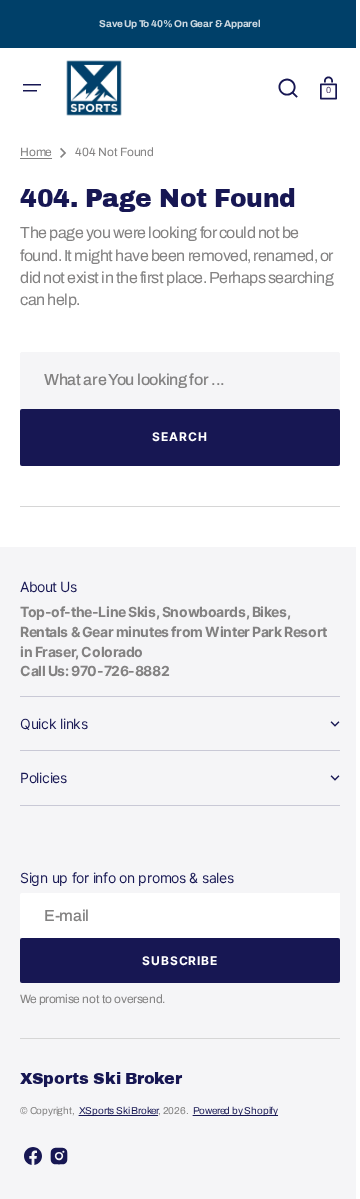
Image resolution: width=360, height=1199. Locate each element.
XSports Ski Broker (118, 1110)
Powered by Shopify (235, 1110)
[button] (32, 88)
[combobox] (172, 380)
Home (36, 152)
